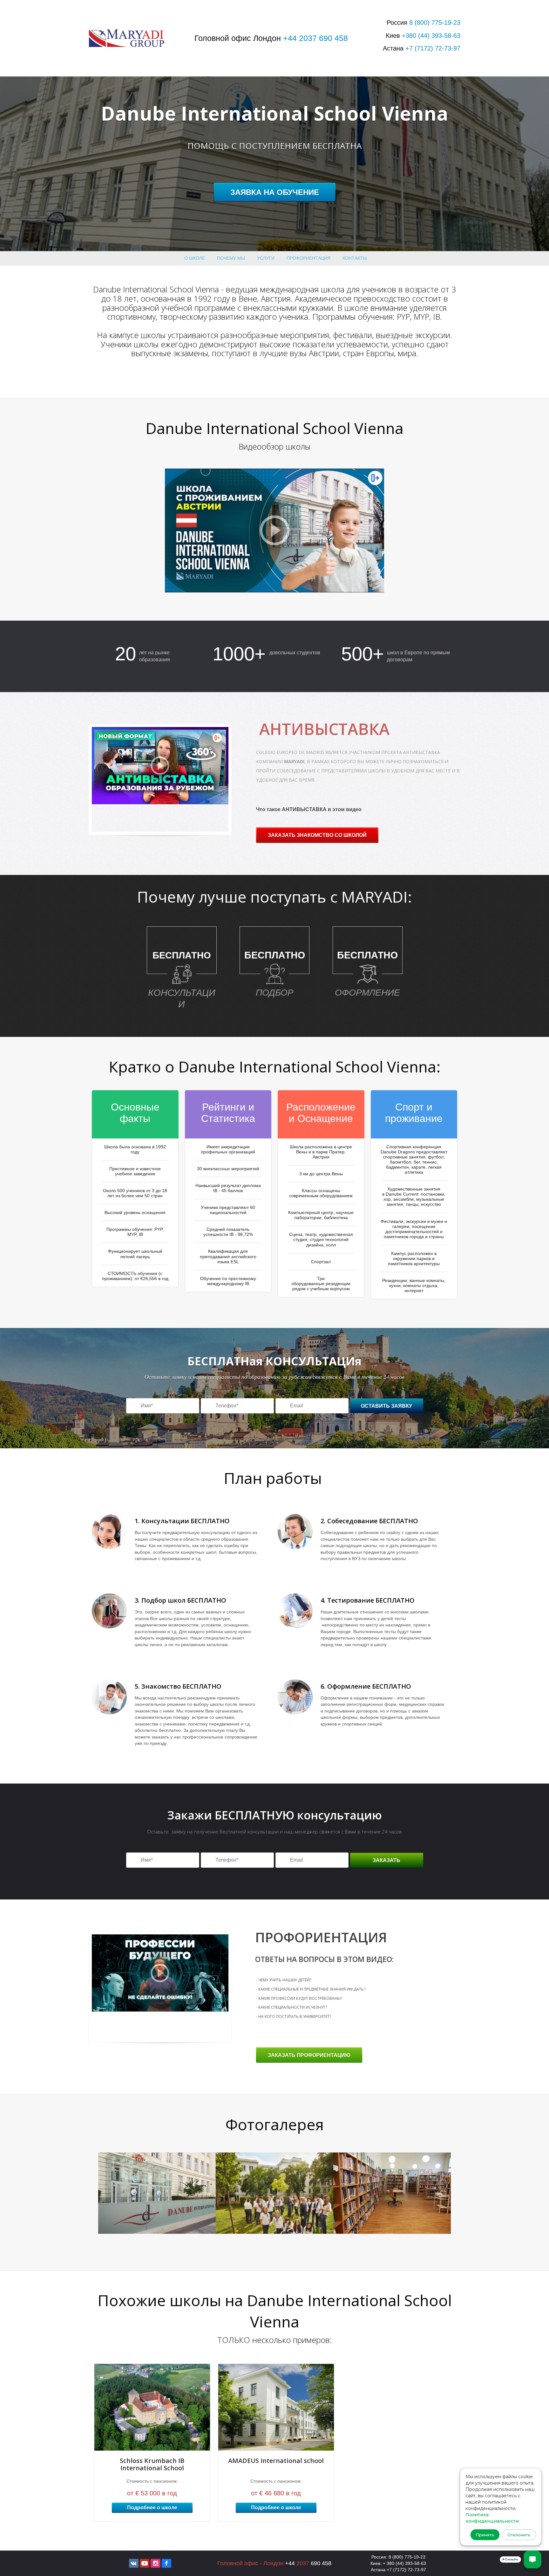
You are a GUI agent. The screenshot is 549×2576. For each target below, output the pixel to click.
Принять (485, 2535)
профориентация (308, 258)
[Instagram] (155, 2563)
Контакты (355, 258)
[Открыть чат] (532, 2559)
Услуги (266, 258)
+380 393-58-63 (431, 36)
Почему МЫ (231, 258)
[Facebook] (166, 2563)
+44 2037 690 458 (315, 38)
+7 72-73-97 (433, 48)
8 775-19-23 (435, 23)
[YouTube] (145, 2563)
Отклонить (519, 2535)
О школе (195, 258)
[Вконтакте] (134, 2563)
